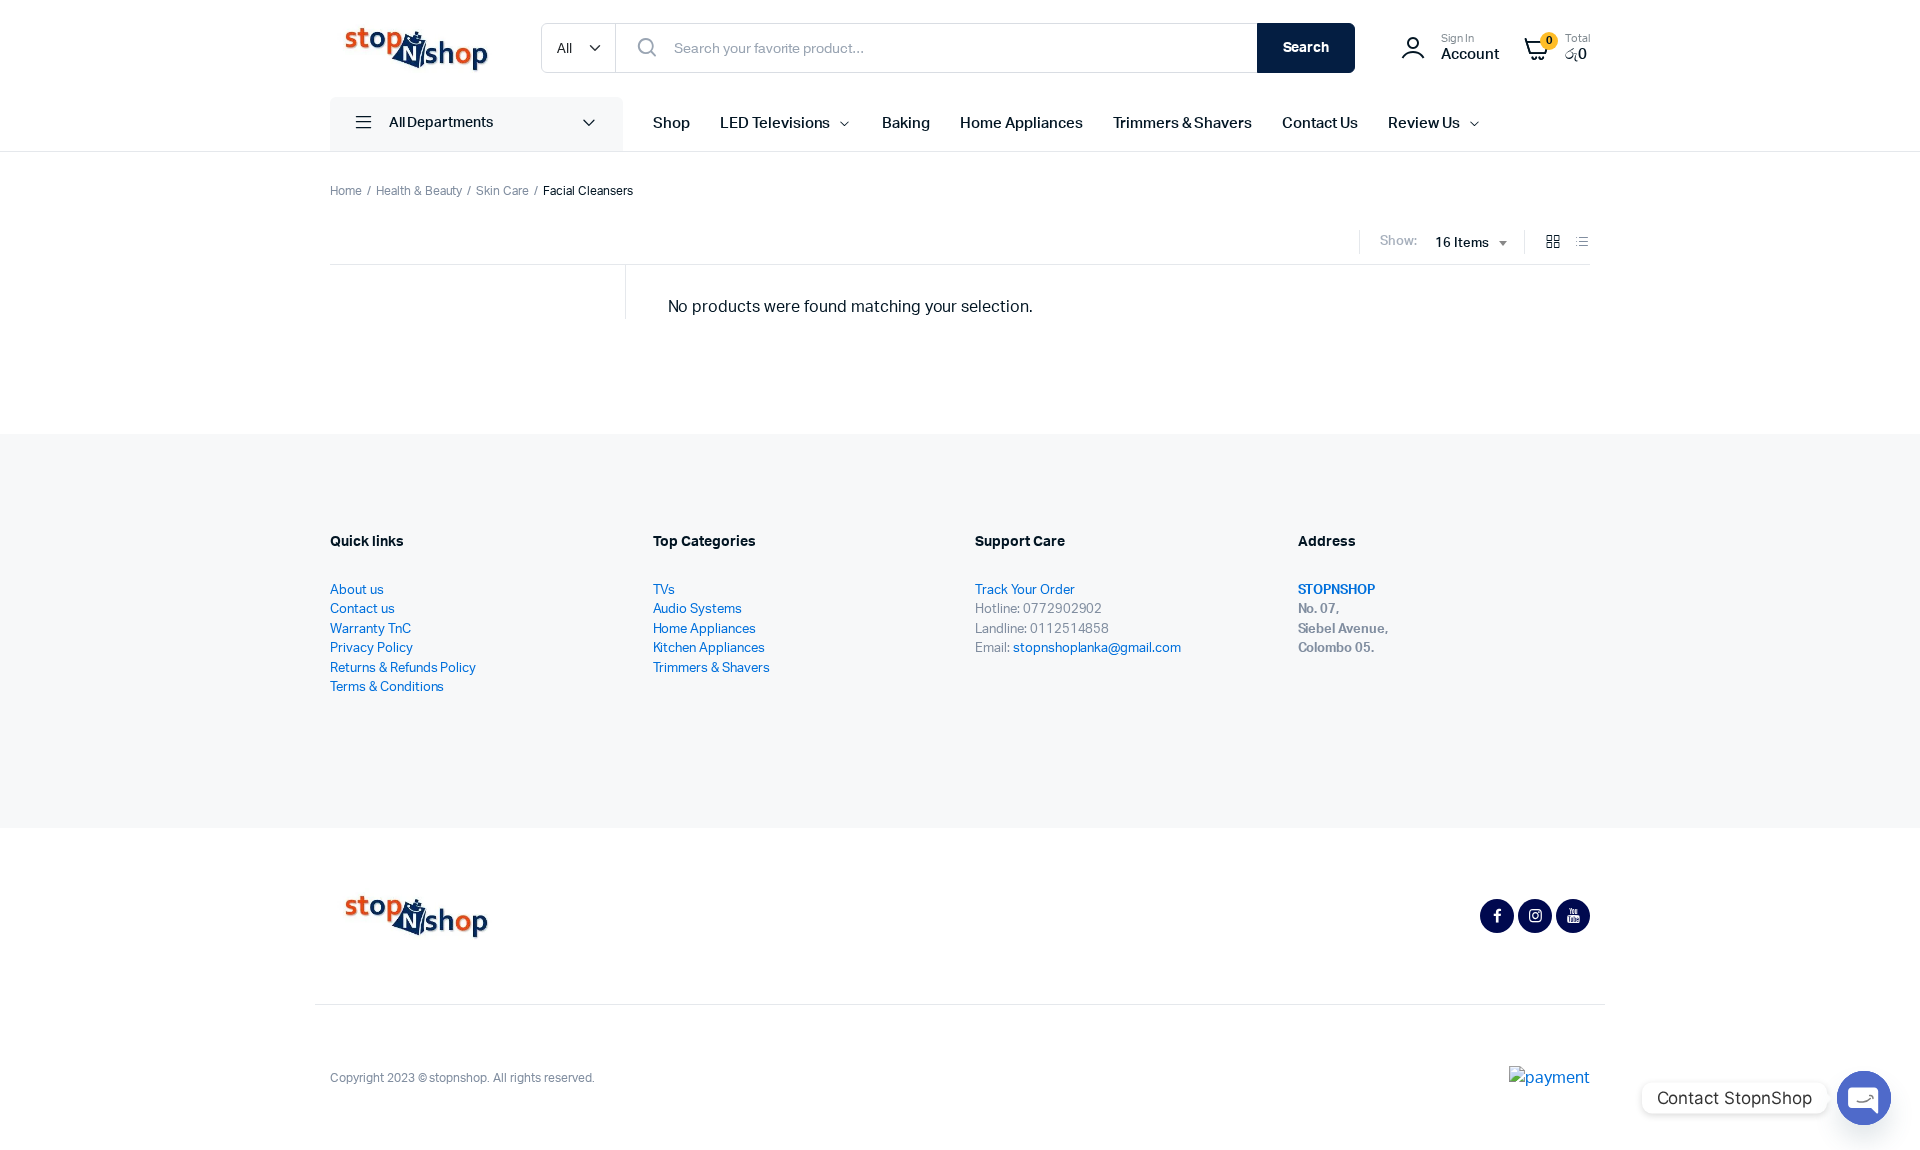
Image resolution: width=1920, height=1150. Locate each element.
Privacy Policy (371, 648)
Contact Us (1320, 123)
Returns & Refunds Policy (403, 668)
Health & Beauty (419, 191)
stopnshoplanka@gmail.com (1097, 648)
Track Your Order (1025, 590)
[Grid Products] (1553, 243)
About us (357, 590)
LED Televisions (775, 123)
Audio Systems (698, 609)
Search (1306, 48)
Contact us (362, 609)
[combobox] (1470, 244)
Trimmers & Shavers (1182, 123)
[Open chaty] (1864, 1098)
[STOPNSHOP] (415, 48)
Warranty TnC (370, 629)
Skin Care (502, 191)
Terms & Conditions (387, 687)
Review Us (1424, 123)
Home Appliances (1021, 123)
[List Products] (1582, 243)
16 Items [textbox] (1462, 243)
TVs (664, 590)
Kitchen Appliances (709, 648)
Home (346, 191)
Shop (671, 123)
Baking (906, 123)
